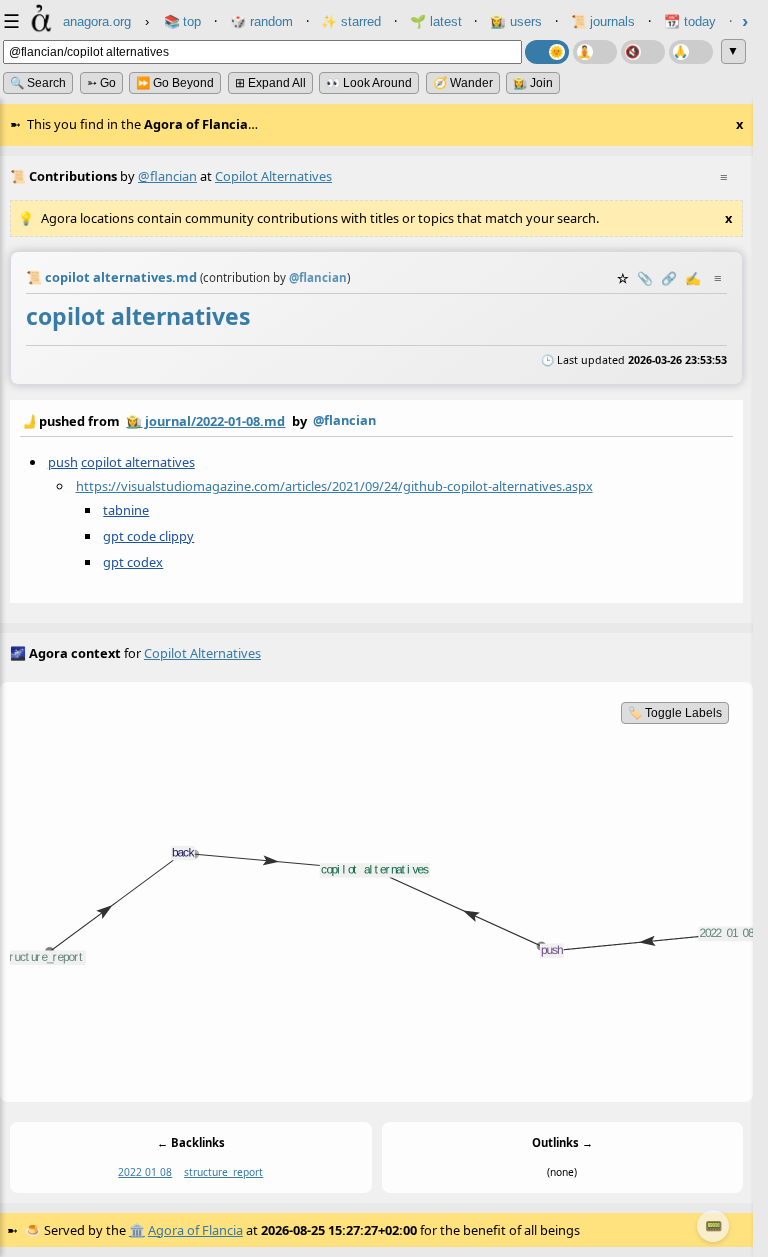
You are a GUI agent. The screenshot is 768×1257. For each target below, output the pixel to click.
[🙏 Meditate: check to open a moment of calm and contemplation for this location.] (691, 52)
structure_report (223, 1172)
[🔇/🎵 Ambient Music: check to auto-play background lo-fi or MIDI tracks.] (643, 52)
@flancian (167, 176)
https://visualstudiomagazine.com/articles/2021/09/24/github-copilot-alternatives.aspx (334, 486)
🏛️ (137, 1230)
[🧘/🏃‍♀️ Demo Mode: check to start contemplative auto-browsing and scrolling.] (595, 52)
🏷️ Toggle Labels (675, 713)
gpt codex (133, 562)
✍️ (693, 278)
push (63, 462)
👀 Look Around (369, 83)
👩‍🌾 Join (533, 83)
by (198, 420)
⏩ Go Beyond (175, 83)
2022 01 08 (145, 1172)
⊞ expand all (270, 83)
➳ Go (101, 83)
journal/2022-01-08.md (215, 421)
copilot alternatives (138, 462)
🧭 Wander (463, 83)
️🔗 (669, 278)
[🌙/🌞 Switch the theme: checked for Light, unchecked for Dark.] (547, 52)
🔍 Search (38, 83)
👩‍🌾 (134, 421)
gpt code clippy (148, 536)
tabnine (126, 510)
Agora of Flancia (195, 1230)
